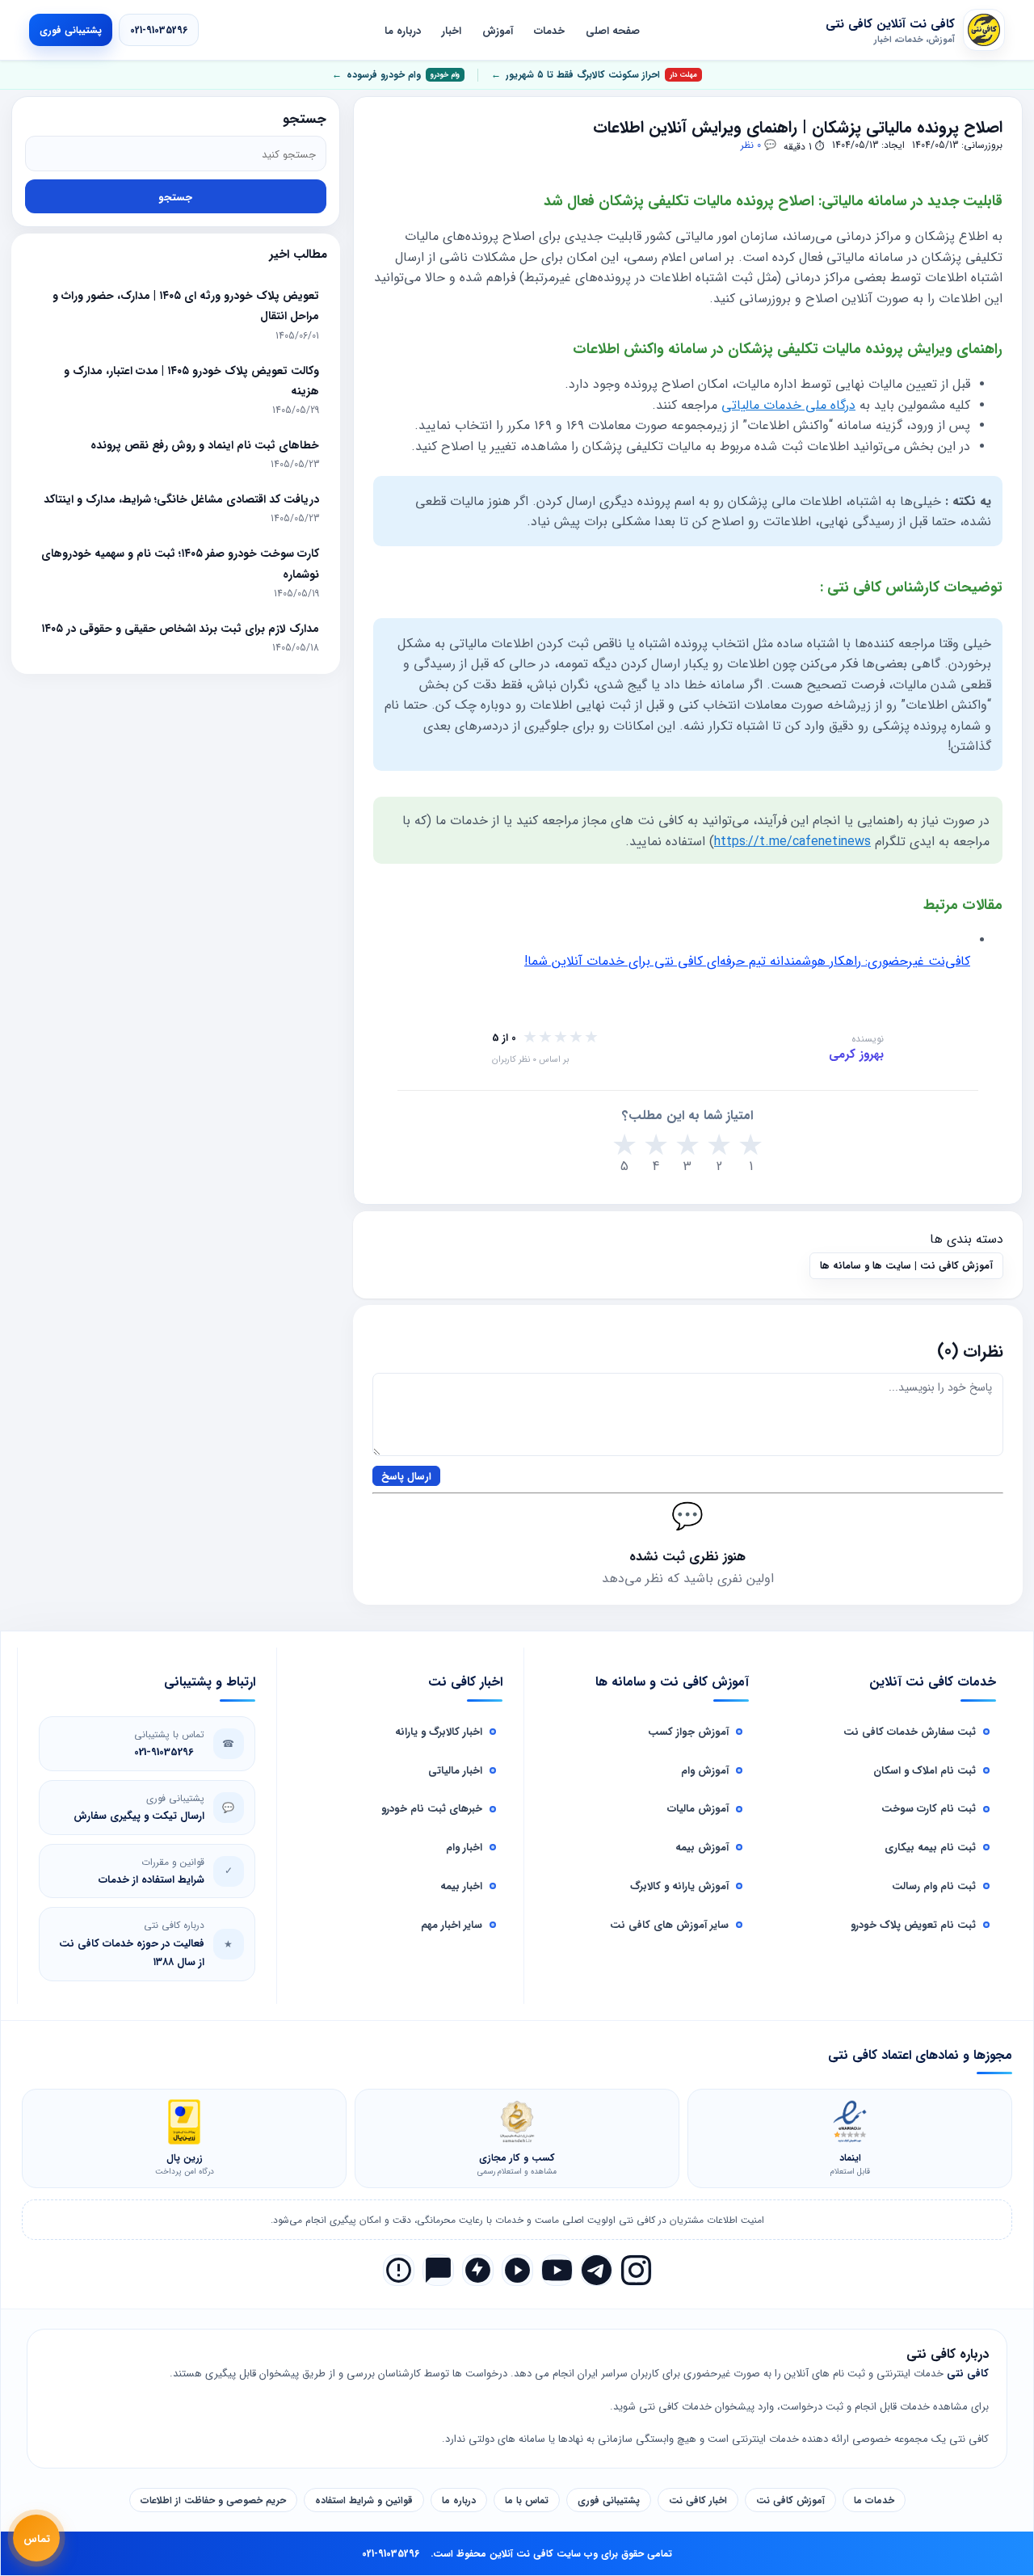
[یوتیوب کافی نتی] (557, 2270)
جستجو (175, 197)
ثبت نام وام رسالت (934, 1886)
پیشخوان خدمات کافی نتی (697, 2406)
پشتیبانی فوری (71, 30)
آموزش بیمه (702, 1847)
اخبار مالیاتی (455, 1770)
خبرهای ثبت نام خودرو (432, 1808)
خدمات (549, 30)
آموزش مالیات (698, 1808)
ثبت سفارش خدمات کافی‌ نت (910, 1731)
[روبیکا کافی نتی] (399, 2270)
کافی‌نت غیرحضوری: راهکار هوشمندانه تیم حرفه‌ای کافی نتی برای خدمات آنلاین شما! (747, 960)
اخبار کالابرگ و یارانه (439, 1731)
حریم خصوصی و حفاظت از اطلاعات (213, 2500)
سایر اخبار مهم (452, 1924)
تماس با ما (527, 2500)
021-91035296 (159, 30)
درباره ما (403, 30)
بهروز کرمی (856, 1054)
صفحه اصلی (613, 30)
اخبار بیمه (461, 1886)
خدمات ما (874, 2500)
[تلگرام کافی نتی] (597, 2270)
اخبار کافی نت (698, 2500)
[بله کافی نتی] (438, 2270)
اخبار (452, 30)
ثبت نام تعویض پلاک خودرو (913, 1924)
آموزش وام (705, 1770)
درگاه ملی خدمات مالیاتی (788, 404)
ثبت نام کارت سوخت (929, 1808)
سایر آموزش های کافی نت (669, 1924)
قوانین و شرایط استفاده (364, 2500)
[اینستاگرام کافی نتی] (636, 2270)
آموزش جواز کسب (688, 1731)
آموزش (498, 30)
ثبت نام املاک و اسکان (925, 1770)
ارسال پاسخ (406, 1476)
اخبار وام (464, 1847)
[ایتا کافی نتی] (478, 2270)
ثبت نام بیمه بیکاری (930, 1847)
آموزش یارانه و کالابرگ (679, 1886)
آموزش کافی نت (790, 2500)
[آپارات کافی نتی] (517, 2270)
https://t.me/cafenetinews (792, 841)
